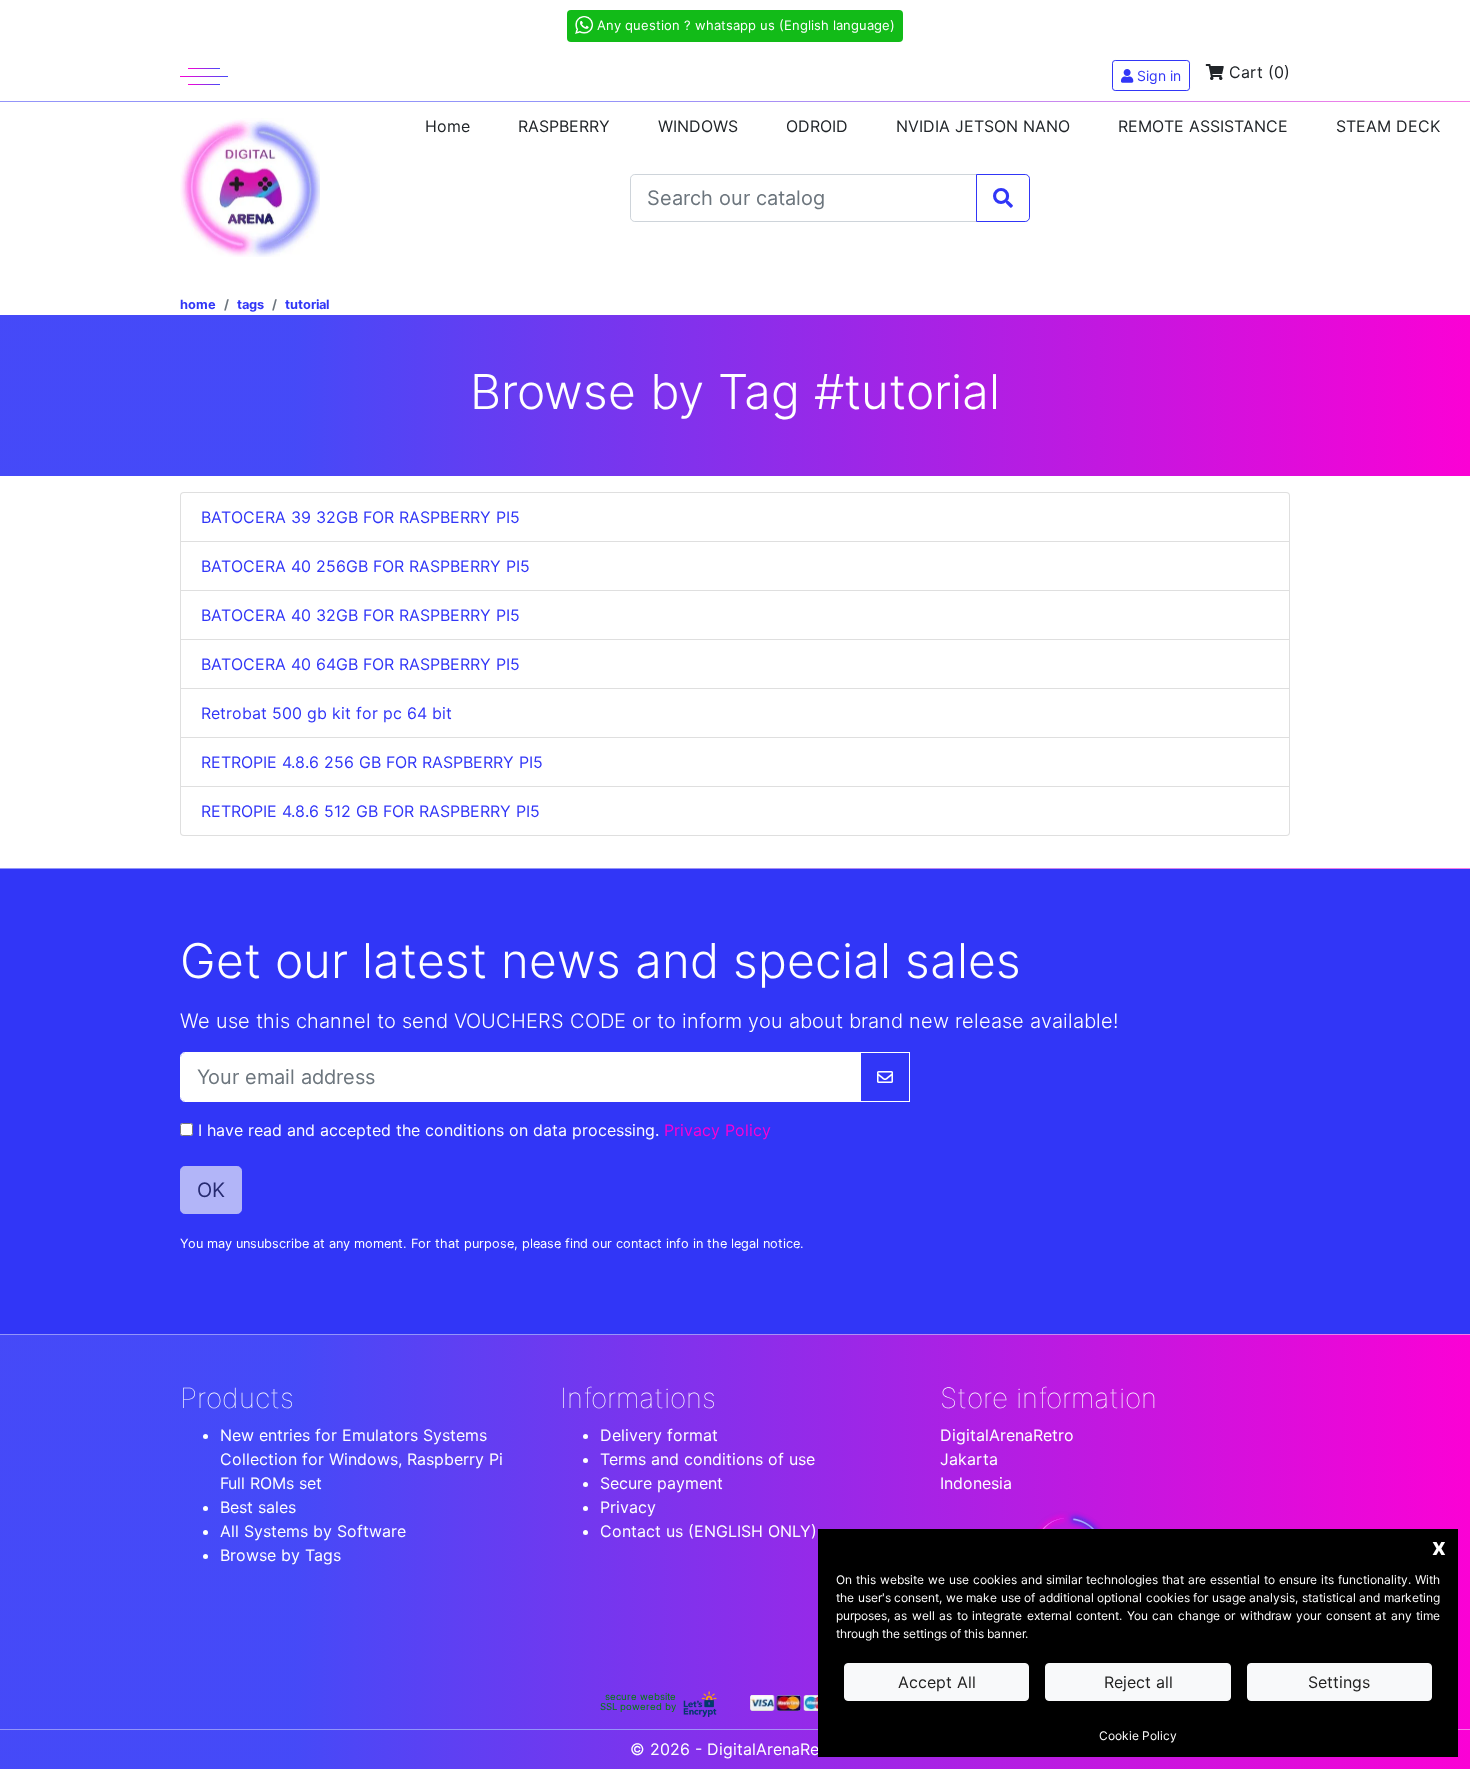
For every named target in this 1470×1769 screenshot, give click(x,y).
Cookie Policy (1138, 1735)
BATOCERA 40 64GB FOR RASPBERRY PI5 (360, 664)
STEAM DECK (1388, 126)
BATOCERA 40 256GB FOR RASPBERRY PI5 (365, 566)
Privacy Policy (717, 1130)
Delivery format (659, 1435)
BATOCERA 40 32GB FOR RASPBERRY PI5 (360, 615)
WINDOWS (698, 126)
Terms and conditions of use (707, 1459)
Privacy (628, 1507)
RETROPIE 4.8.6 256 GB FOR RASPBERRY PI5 (372, 762)
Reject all (1138, 1682)
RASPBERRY (564, 126)
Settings (1339, 1682)
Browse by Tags (280, 1555)
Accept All (937, 1682)
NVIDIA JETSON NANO (983, 126)
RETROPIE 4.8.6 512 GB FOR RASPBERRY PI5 (370, 811)
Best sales (258, 1507)
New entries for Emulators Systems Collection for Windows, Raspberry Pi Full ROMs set (361, 1459)
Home (447, 126)
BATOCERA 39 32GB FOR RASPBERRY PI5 (360, 517)
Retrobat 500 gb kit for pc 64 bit (326, 713)
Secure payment (661, 1483)
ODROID (817, 126)
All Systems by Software (313, 1531)
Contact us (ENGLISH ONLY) (708, 1531)
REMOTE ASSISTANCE (1203, 126)
